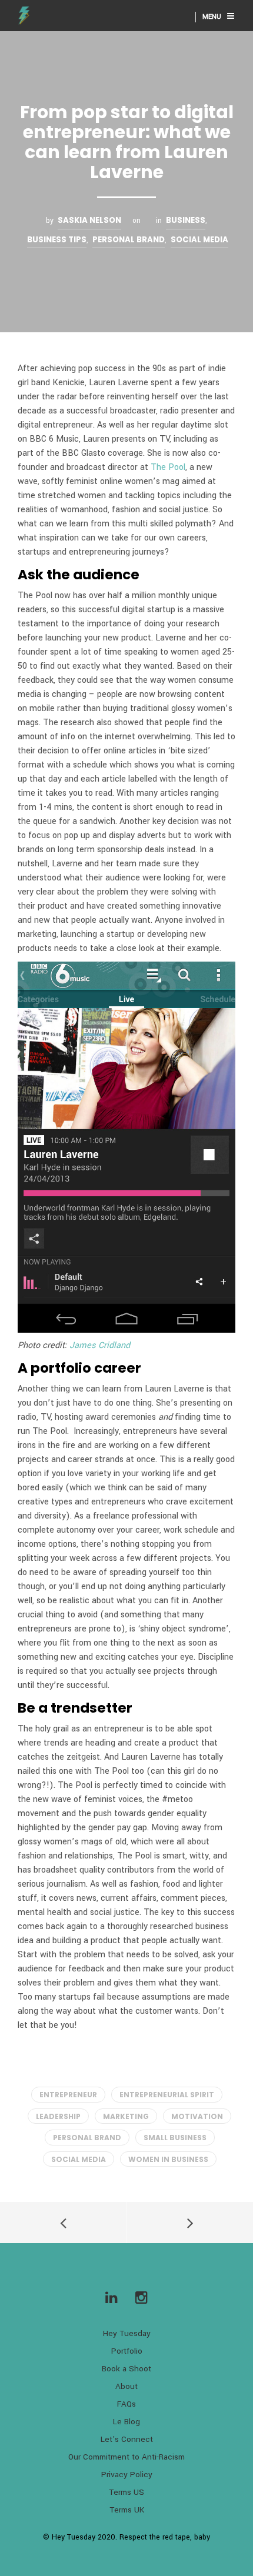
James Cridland (100, 1345)
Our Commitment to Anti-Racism (126, 2457)
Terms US (126, 2492)
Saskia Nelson (89, 220)
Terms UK (127, 2510)
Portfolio (127, 2351)
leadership (58, 2116)
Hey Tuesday (127, 2333)
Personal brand (129, 240)
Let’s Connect (127, 2439)
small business (175, 2138)
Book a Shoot (126, 2369)
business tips (57, 240)
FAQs (126, 2404)
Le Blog (126, 2422)
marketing (126, 2116)
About (126, 2386)
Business (186, 220)
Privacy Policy (127, 2475)
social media (79, 2159)
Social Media (199, 240)
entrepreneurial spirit (167, 2095)
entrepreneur (68, 2095)
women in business (168, 2159)
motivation (197, 2116)
